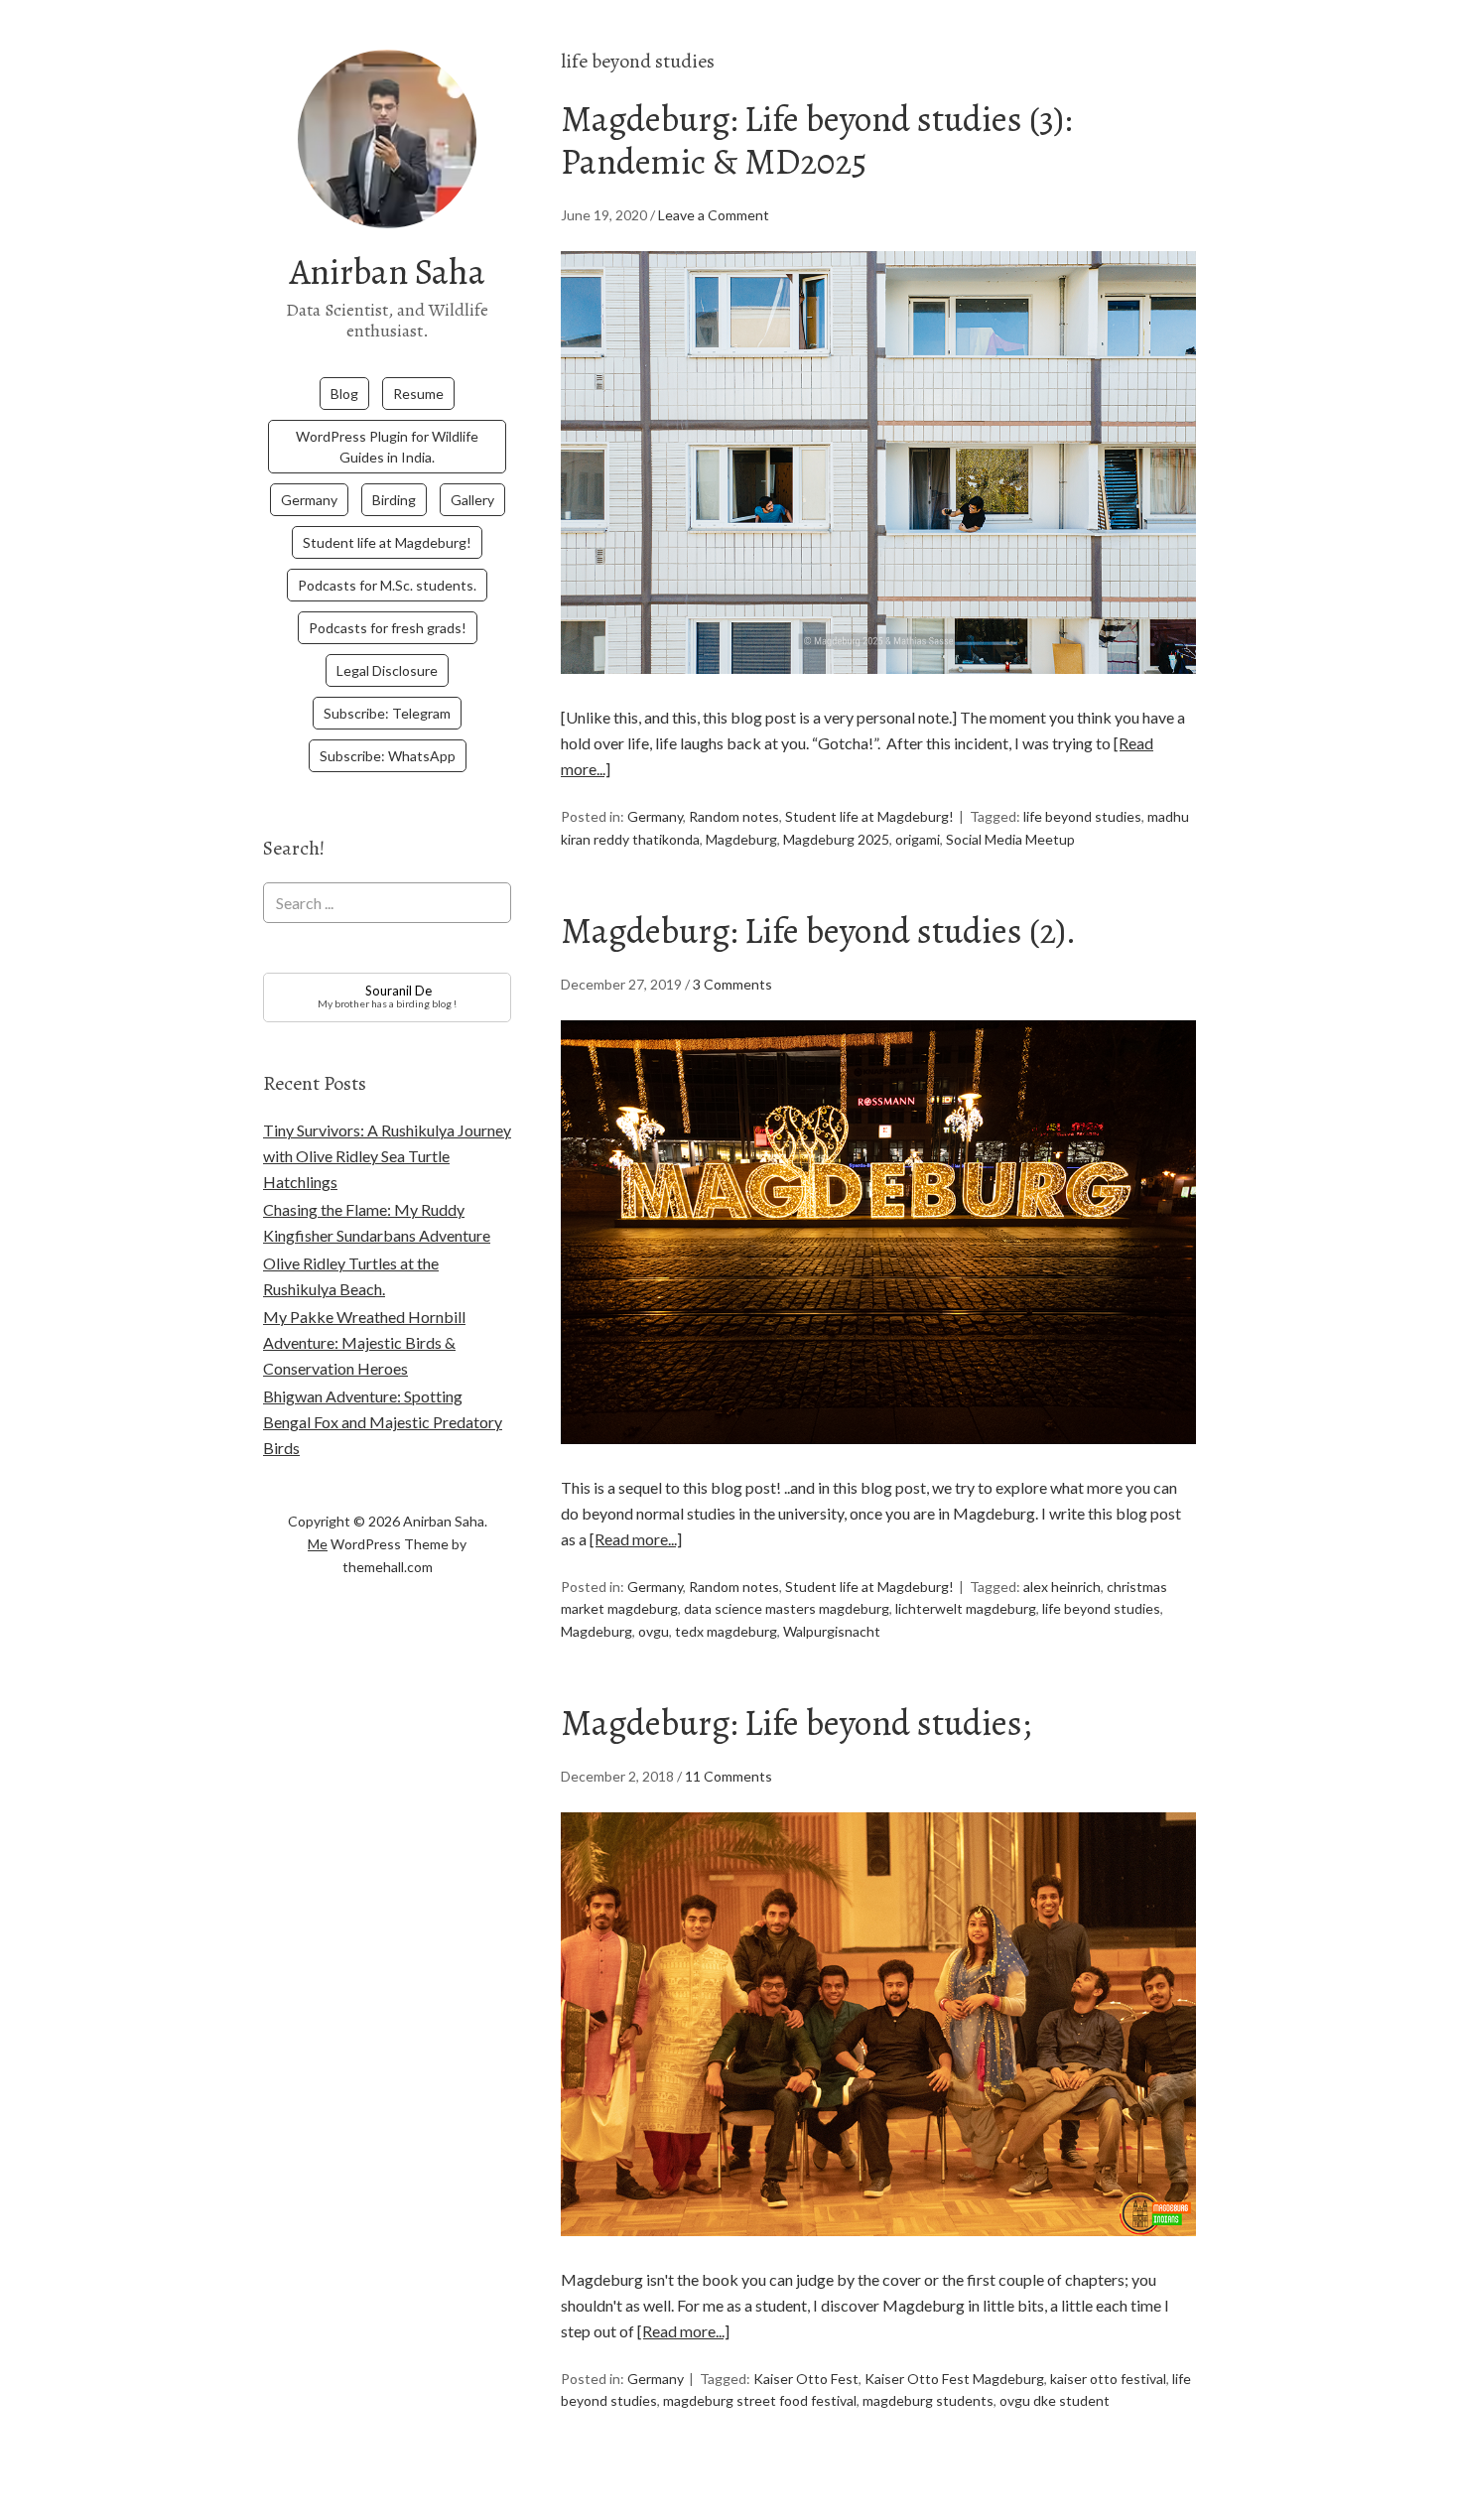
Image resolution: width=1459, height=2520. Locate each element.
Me (318, 1544)
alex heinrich (1062, 1587)
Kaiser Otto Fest (806, 2379)
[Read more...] (636, 1539)
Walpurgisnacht (832, 1631)
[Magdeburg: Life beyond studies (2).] (878, 1461)
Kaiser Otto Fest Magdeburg (954, 2379)
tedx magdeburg (726, 1631)
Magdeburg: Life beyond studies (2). (818, 930)
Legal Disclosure (387, 670)
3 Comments (732, 984)
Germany (309, 500)
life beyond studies (1082, 816)
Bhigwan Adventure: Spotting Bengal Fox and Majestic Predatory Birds (383, 1422)
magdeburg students (928, 2400)
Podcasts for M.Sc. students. (387, 585)
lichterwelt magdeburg (966, 1608)
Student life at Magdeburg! (387, 542)
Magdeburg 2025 (836, 839)
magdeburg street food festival (760, 2400)
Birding (394, 500)
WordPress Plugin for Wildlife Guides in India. (387, 447)
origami (918, 839)
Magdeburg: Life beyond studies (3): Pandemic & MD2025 (816, 140)
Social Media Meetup (1010, 839)
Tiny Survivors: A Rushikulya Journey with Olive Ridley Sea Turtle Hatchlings (387, 1156)
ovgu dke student (1055, 2400)
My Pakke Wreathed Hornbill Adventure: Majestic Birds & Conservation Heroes (364, 1342)
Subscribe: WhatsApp (388, 756)
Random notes (734, 816)
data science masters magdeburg (787, 1608)
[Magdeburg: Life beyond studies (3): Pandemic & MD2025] (878, 691)
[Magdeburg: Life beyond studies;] (878, 2254)
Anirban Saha (388, 271)
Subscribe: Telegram (387, 713)
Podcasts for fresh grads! (388, 628)
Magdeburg (741, 839)
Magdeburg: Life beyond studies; (796, 1723)
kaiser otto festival (1108, 2379)
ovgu (654, 1631)
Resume (418, 394)
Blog (344, 394)
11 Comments (729, 1776)
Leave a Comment (714, 215)
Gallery (472, 500)
